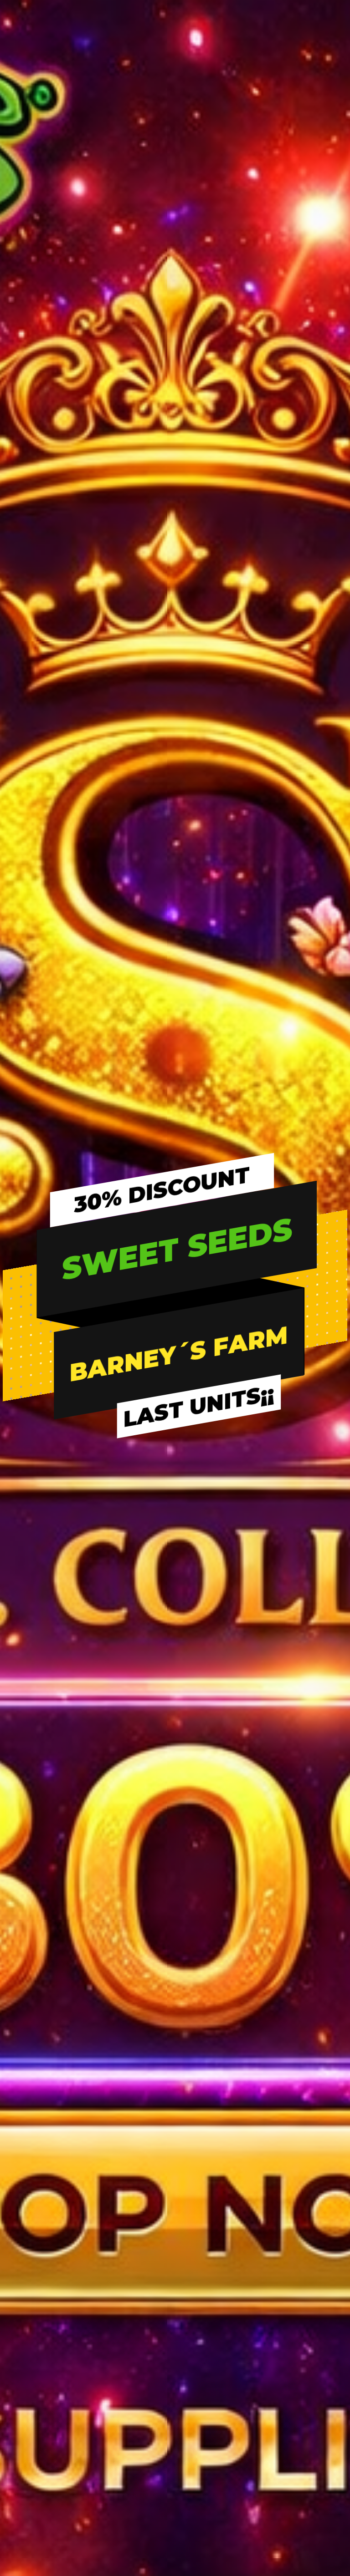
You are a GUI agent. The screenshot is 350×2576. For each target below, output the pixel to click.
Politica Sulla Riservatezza (47, 2341)
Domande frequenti (153, 2088)
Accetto (175, 1333)
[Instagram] (45, 2200)
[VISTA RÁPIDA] (53, 1738)
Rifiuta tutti (175, 1308)
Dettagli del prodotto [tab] (154, 698)
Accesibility (25, 2413)
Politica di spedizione (154, 2179)
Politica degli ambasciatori (164, 2215)
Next (143, 263)
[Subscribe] (330, 1982)
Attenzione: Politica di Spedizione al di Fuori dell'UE (85, 2395)
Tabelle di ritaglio (149, 2106)
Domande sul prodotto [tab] (274, 698)
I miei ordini (255, 2124)
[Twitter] (29, 2200)
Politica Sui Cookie (36, 2359)
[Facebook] (14, 2200)
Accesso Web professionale (281, 2197)
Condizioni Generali (37, 2322)
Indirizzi (248, 2142)
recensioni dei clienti (325, 960)
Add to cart (269, 621)
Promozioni (139, 2197)
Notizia (132, 2142)
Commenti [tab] (175, 720)
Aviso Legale (26, 2304)
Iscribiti (247, 2106)
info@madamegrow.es (51, 2180)
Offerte (134, 2124)
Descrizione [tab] (55, 698)
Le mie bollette (260, 2160)
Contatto (22, 2377)
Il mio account (260, 2179)
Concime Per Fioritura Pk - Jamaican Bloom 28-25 (61, 1768)
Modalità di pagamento (159, 2160)
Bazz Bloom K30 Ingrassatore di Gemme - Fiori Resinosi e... (289, 1768)
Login (245, 2088)
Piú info (100, 1285)
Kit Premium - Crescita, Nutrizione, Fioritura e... (175, 1768)
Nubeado (291, 2505)
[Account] (314, 100)
